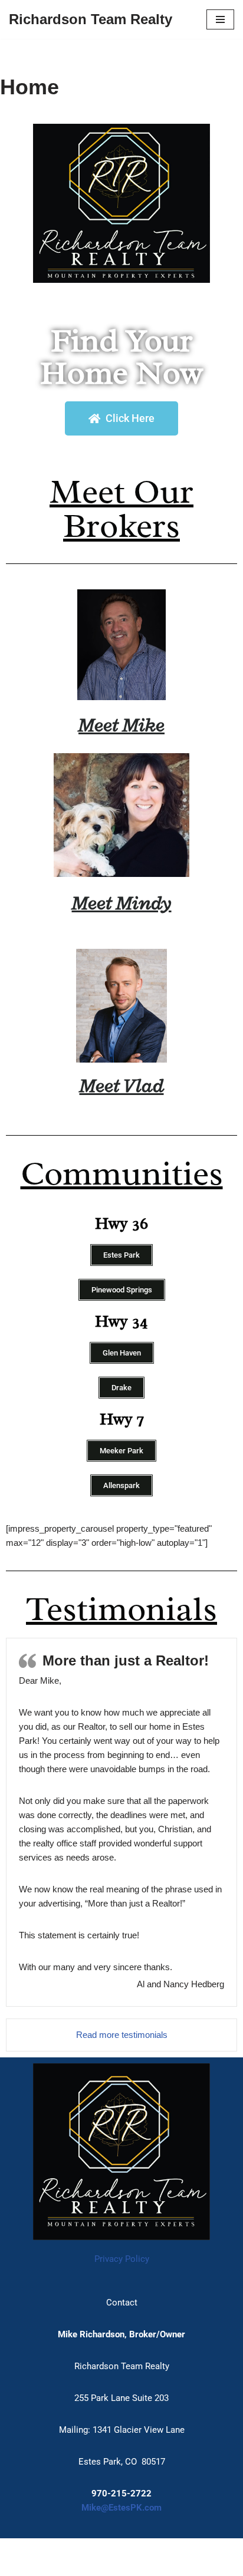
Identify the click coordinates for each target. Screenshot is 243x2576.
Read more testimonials (122, 2035)
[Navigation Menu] (220, 19)
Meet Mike (121, 725)
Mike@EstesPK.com (121, 2508)
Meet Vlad (122, 1085)
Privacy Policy (122, 2259)
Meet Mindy (122, 903)
